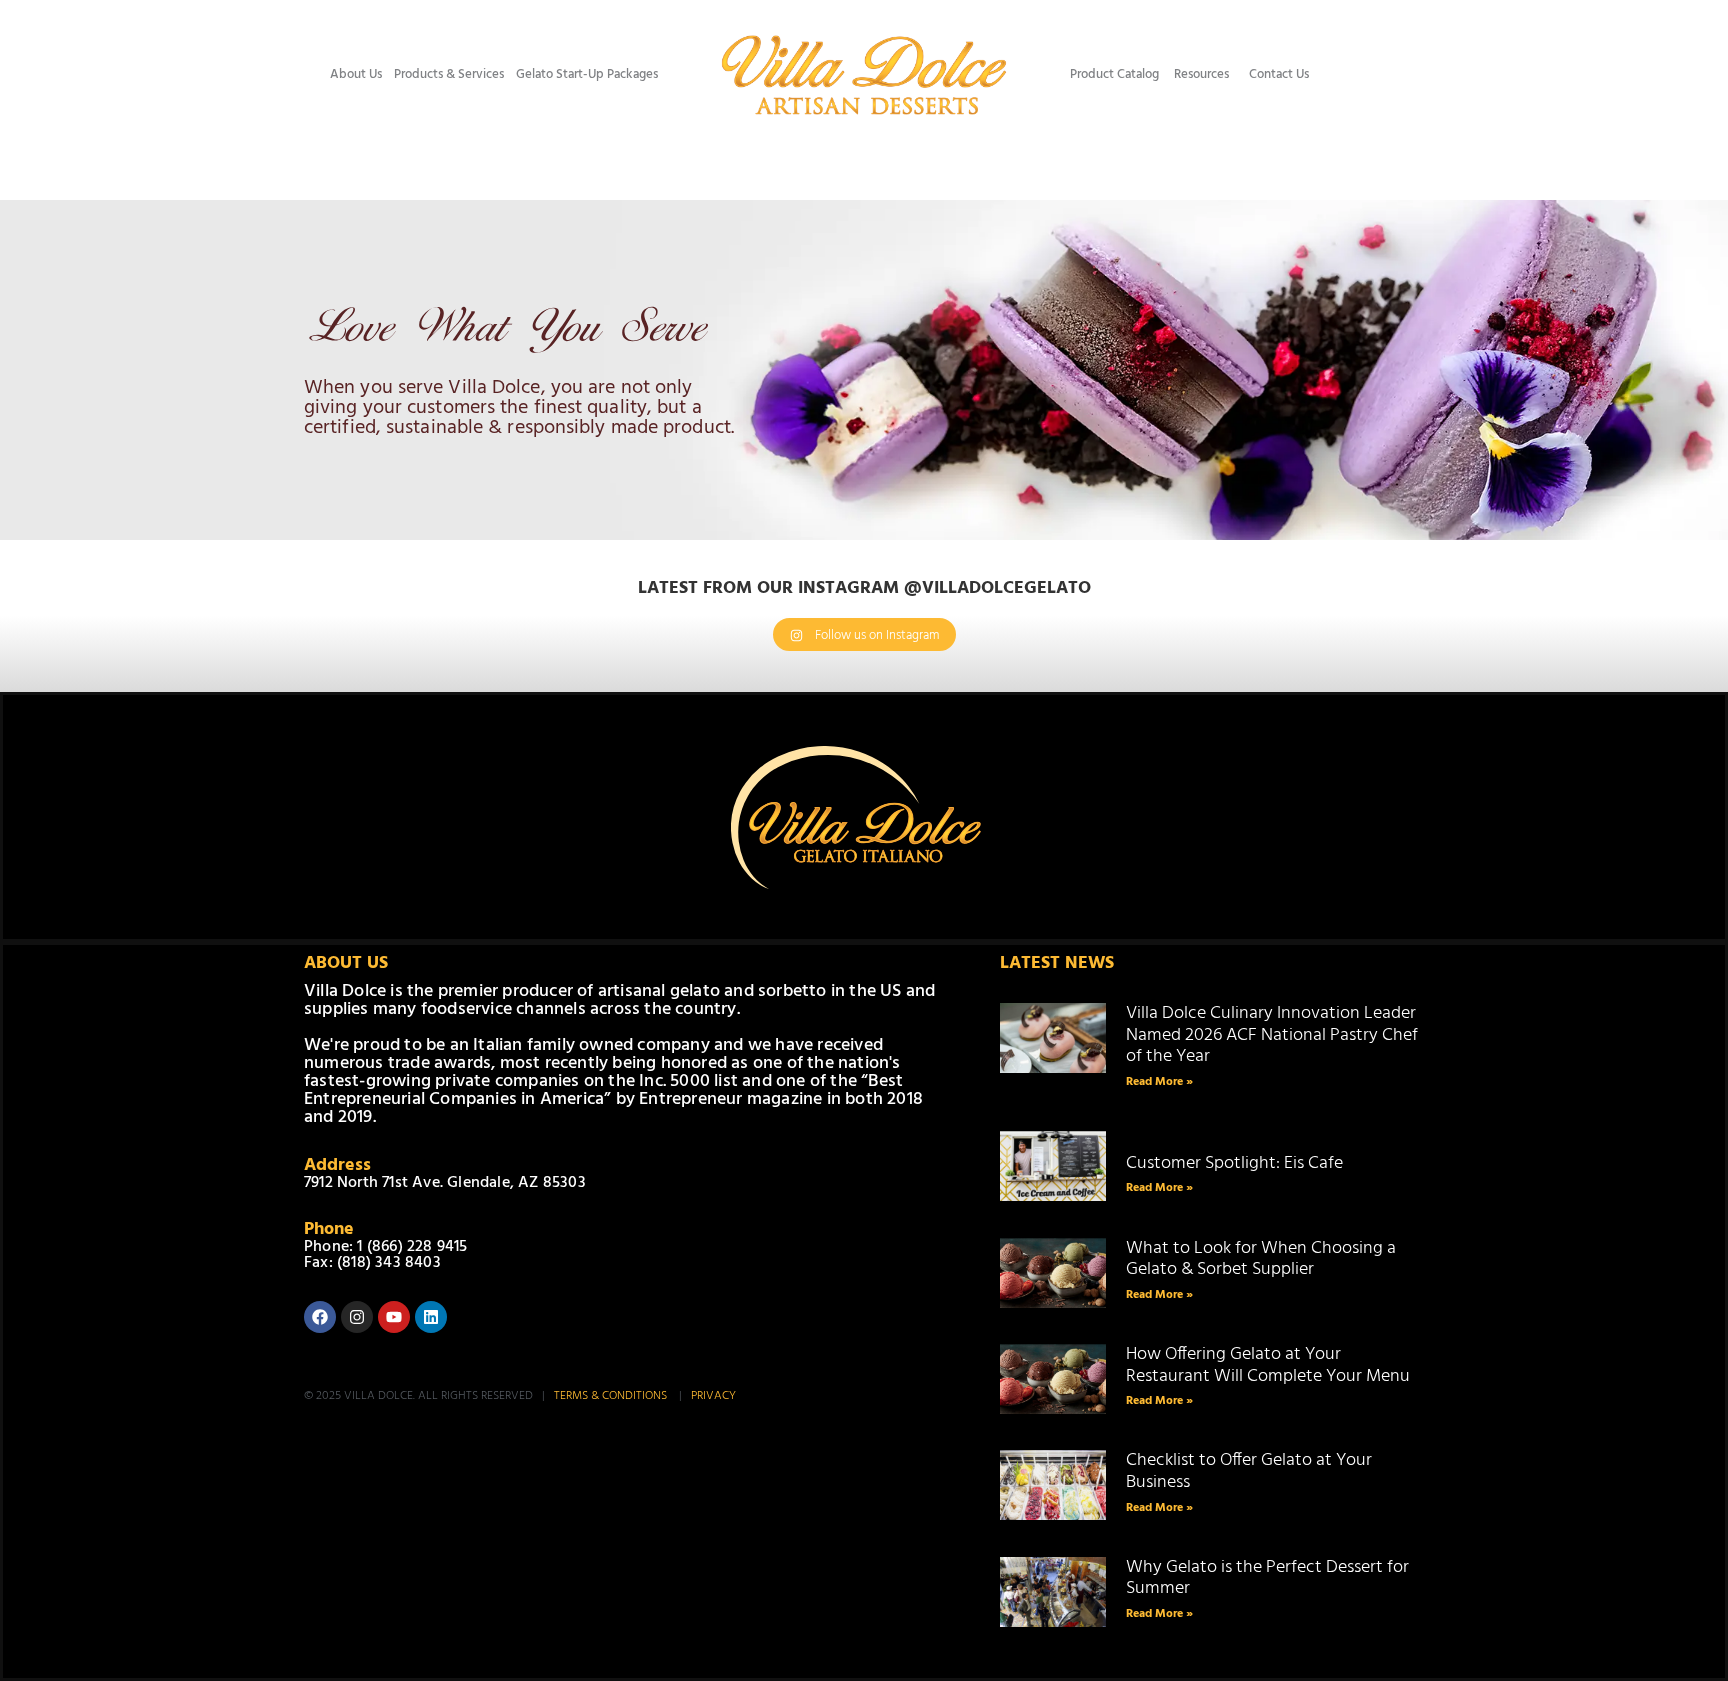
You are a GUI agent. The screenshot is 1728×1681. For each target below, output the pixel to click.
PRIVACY (713, 1396)
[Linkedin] (431, 1317)
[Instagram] (357, 1317)
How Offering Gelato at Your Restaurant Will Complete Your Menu (1268, 1365)
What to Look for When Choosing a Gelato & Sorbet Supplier (1261, 1259)
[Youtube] (394, 1317)
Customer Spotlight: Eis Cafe (1236, 1152)
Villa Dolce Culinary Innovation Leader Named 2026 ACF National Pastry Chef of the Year (1272, 1035)
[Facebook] (320, 1317)
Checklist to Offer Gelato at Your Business (1249, 1471)
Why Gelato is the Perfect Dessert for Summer (1267, 1578)
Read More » (1159, 1082)
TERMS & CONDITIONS (612, 1396)
